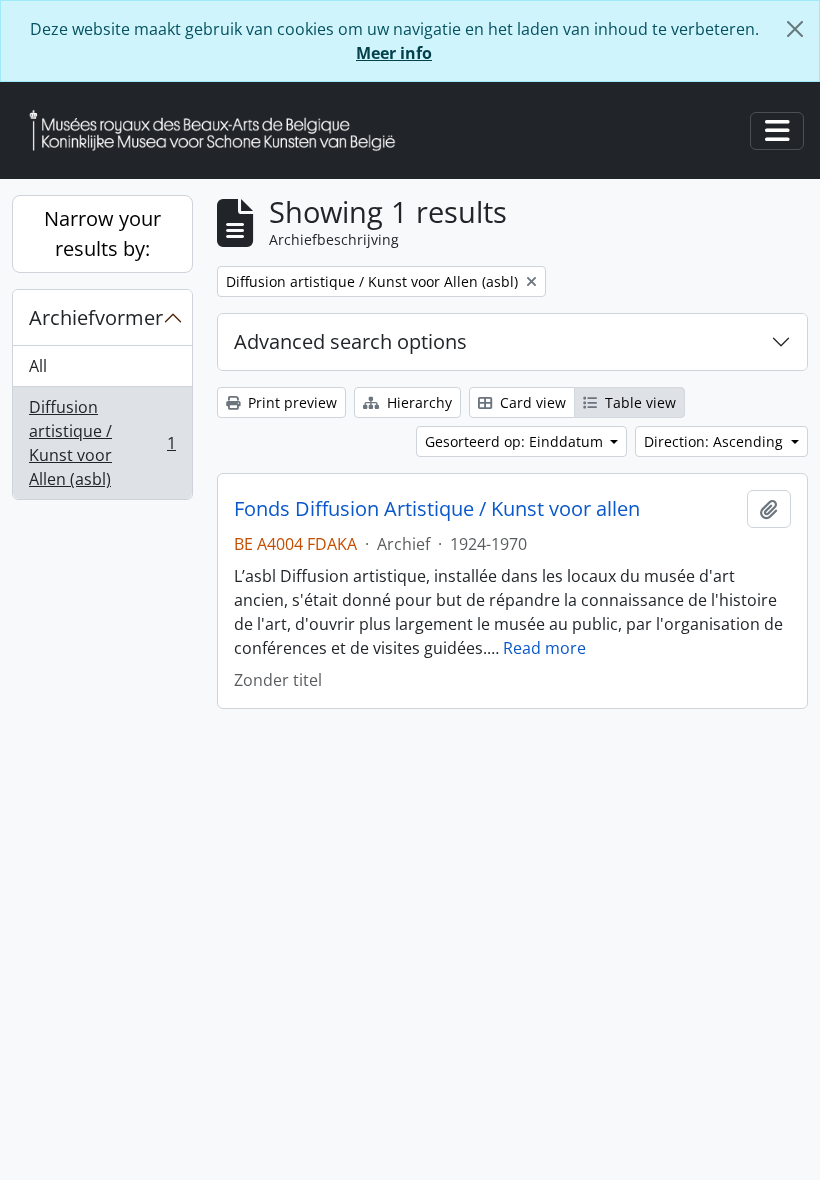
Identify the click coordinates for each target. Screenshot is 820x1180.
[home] (220, 130)
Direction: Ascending (715, 441)
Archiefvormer (96, 317)
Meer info (394, 53)
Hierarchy (417, 402)
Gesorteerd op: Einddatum (516, 441)
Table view (638, 402)
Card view (531, 402)
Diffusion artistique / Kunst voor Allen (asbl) (102, 443)
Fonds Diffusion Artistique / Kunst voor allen (437, 509)
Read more (544, 648)
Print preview (290, 402)
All (38, 366)
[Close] (795, 29)
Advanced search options (350, 341)
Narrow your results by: (102, 233)
